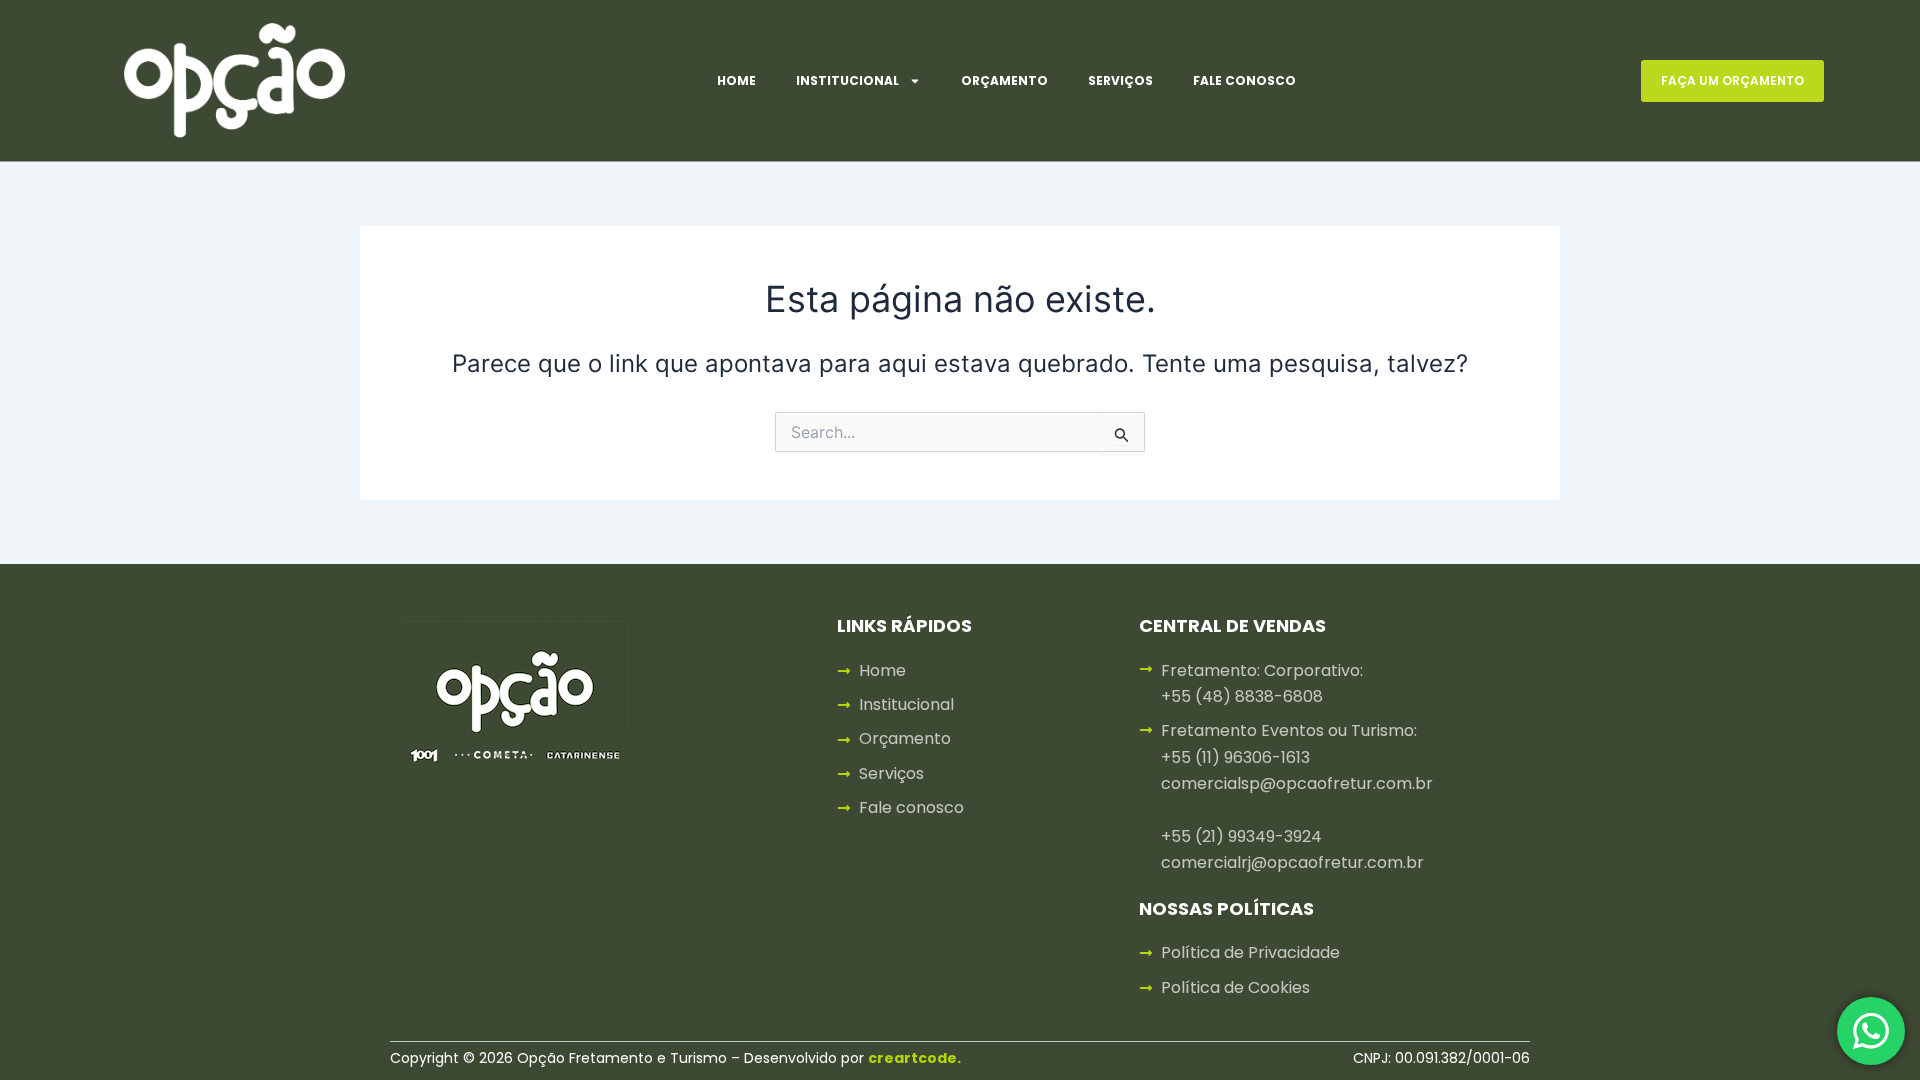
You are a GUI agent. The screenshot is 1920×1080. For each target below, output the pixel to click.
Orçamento (1004, 80)
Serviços (1120, 80)
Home (736, 80)
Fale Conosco (1244, 80)
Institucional (847, 80)
